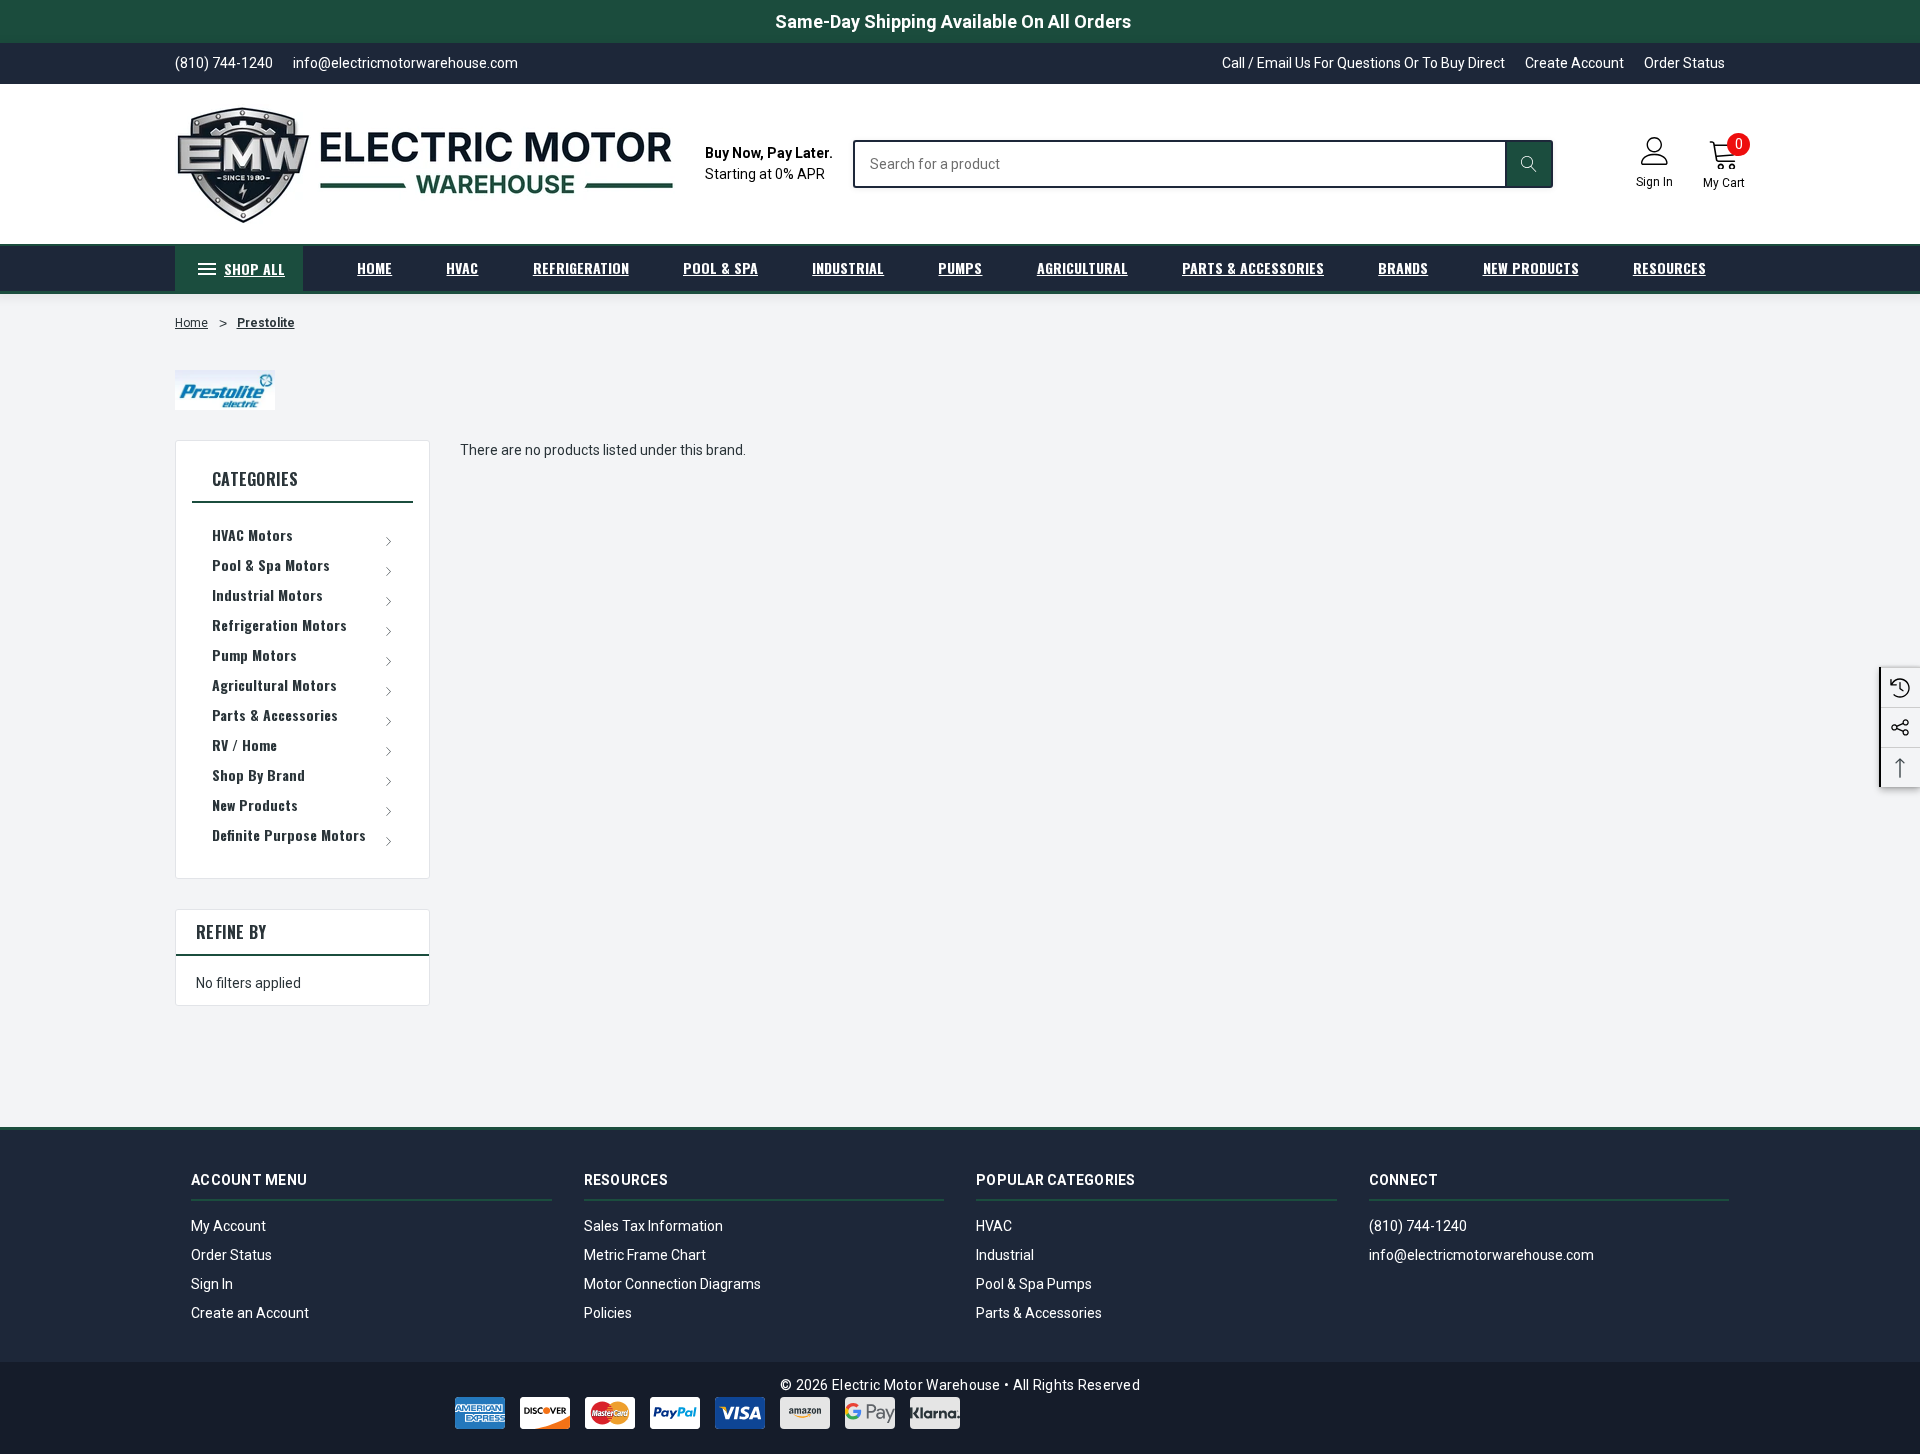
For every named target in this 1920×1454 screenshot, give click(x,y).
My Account (228, 1226)
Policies (608, 1313)
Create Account (1574, 63)
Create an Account (250, 1313)
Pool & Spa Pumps (1034, 1284)
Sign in (1654, 182)
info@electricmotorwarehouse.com (1481, 1255)
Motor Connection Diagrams (672, 1284)
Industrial (1005, 1255)
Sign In (212, 1284)
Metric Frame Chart (645, 1255)
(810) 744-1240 (1418, 1226)
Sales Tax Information (653, 1226)
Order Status (1684, 63)
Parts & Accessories (1039, 1313)
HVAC (994, 1226)
